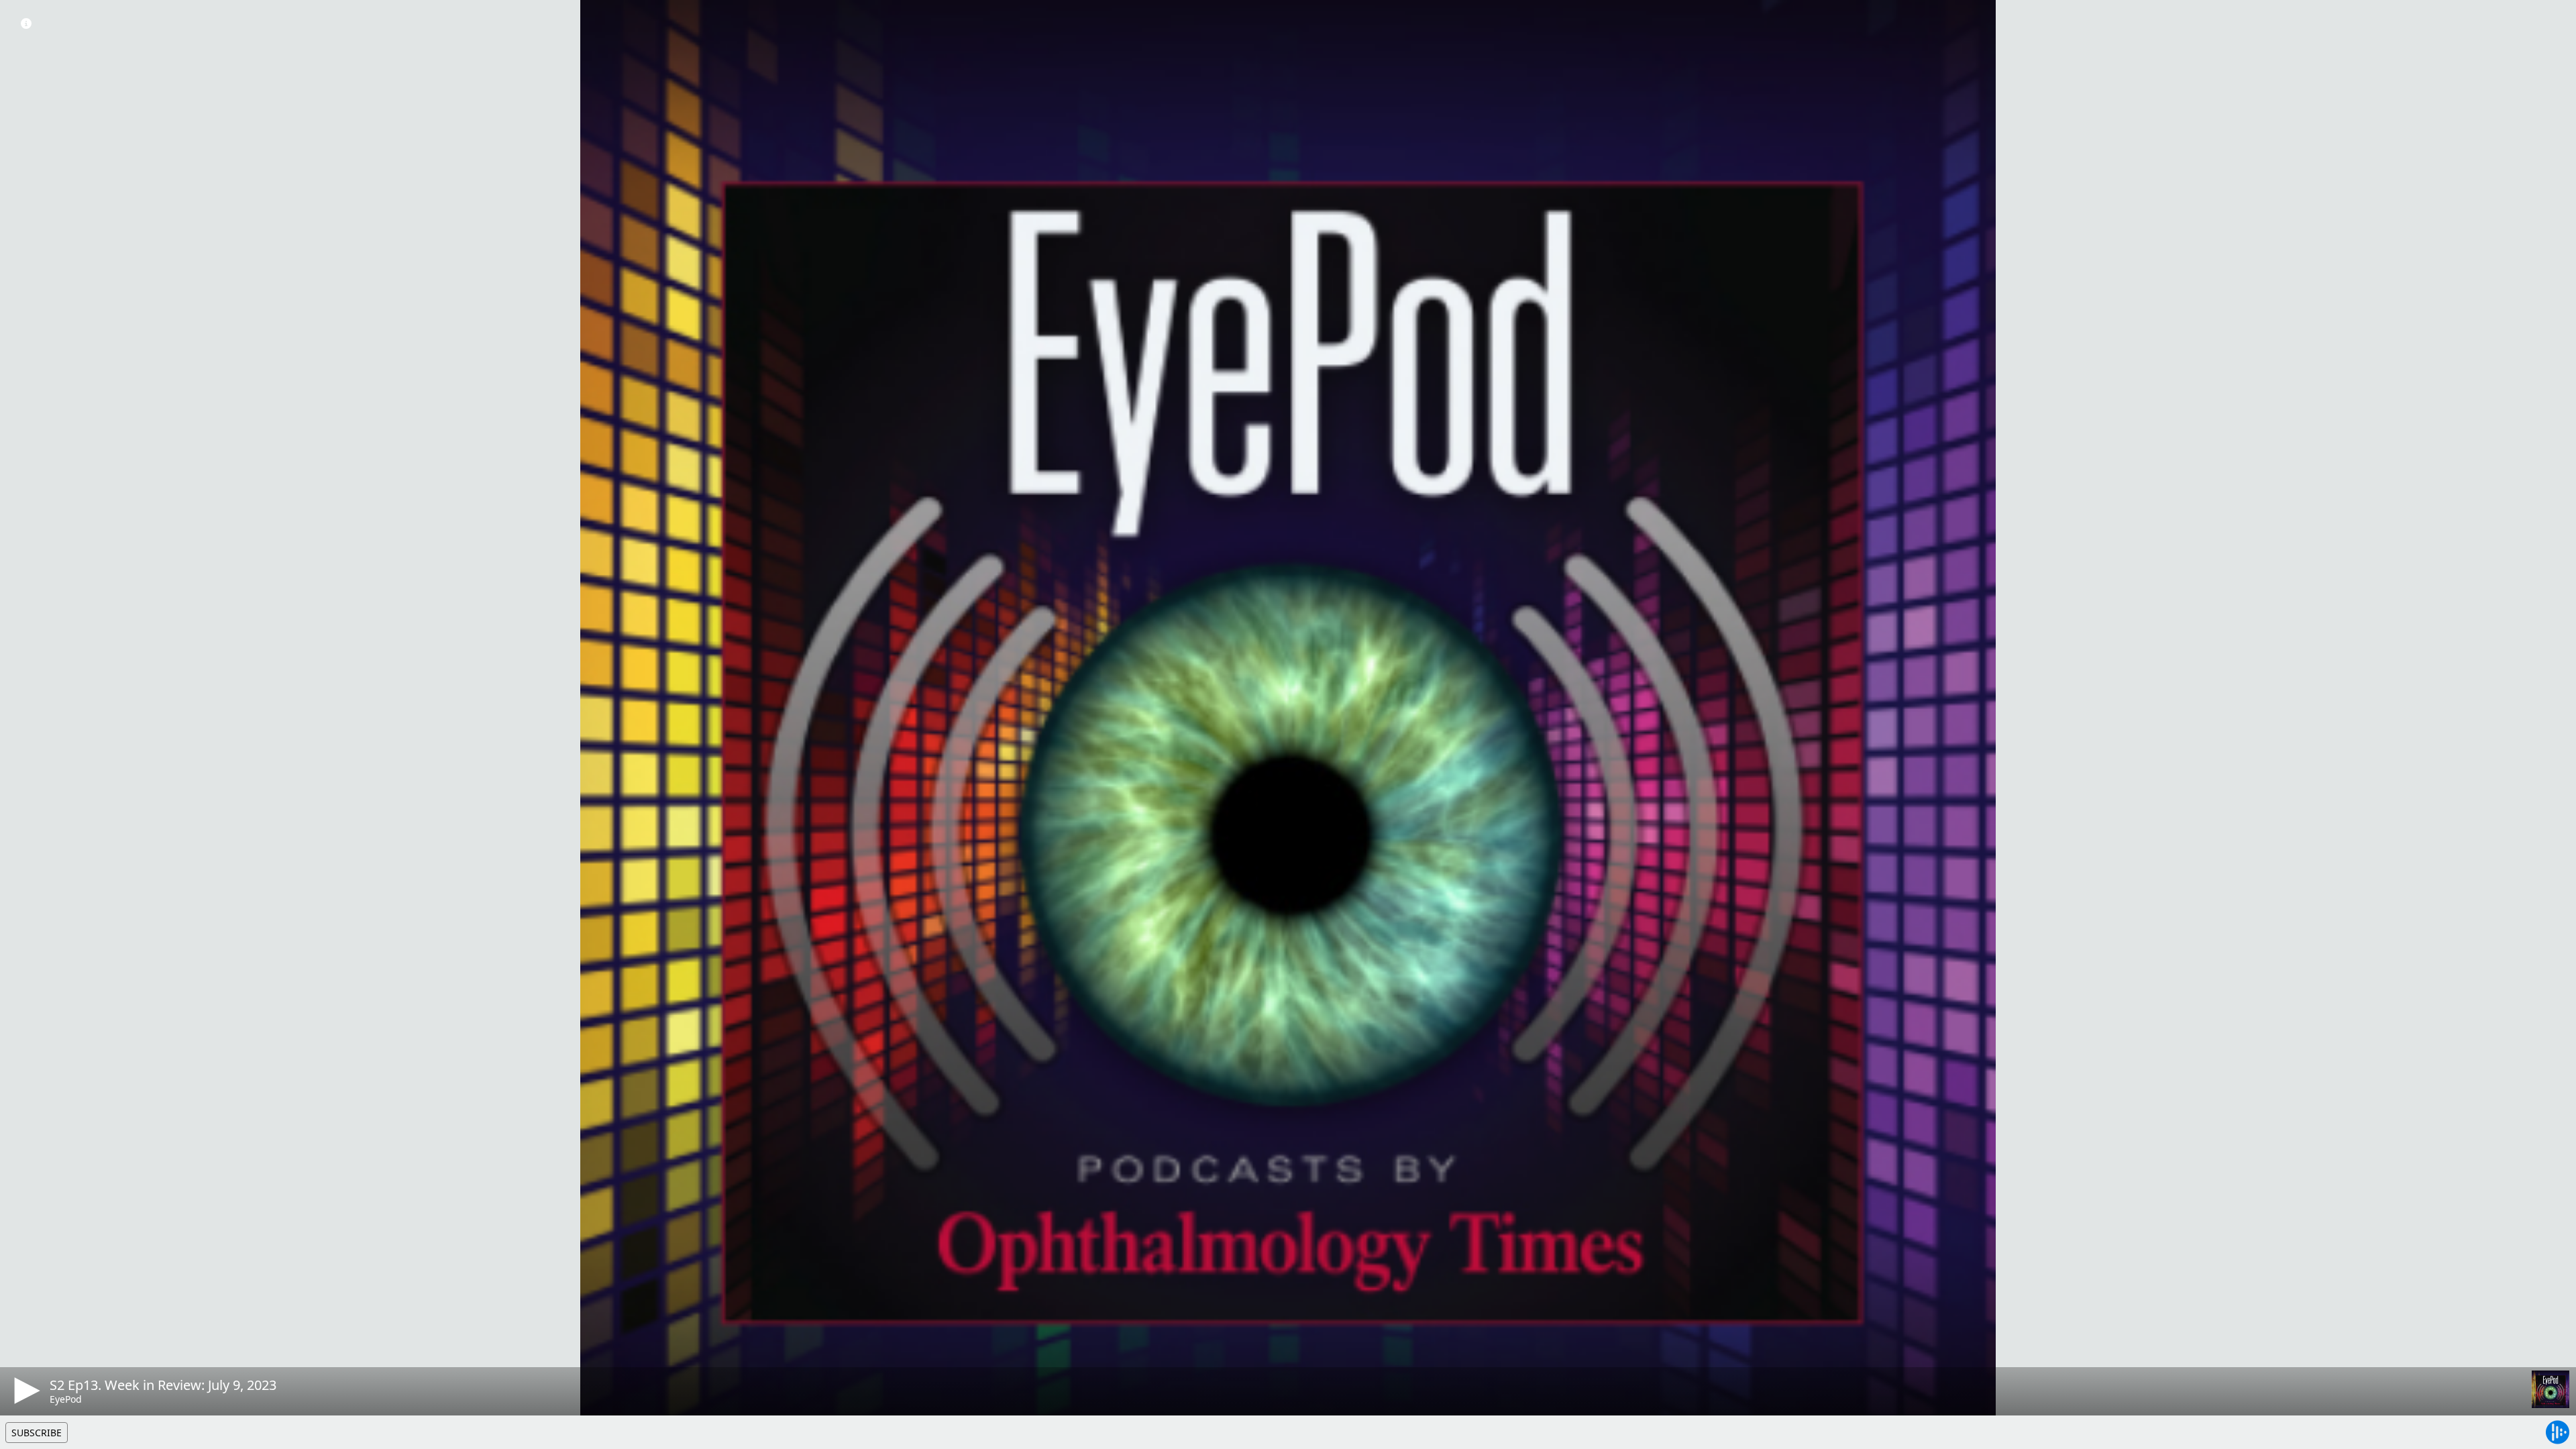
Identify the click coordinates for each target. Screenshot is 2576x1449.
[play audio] (25, 1391)
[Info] (26, 23)
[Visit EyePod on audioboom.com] (2551, 1389)
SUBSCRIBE (37, 1433)
